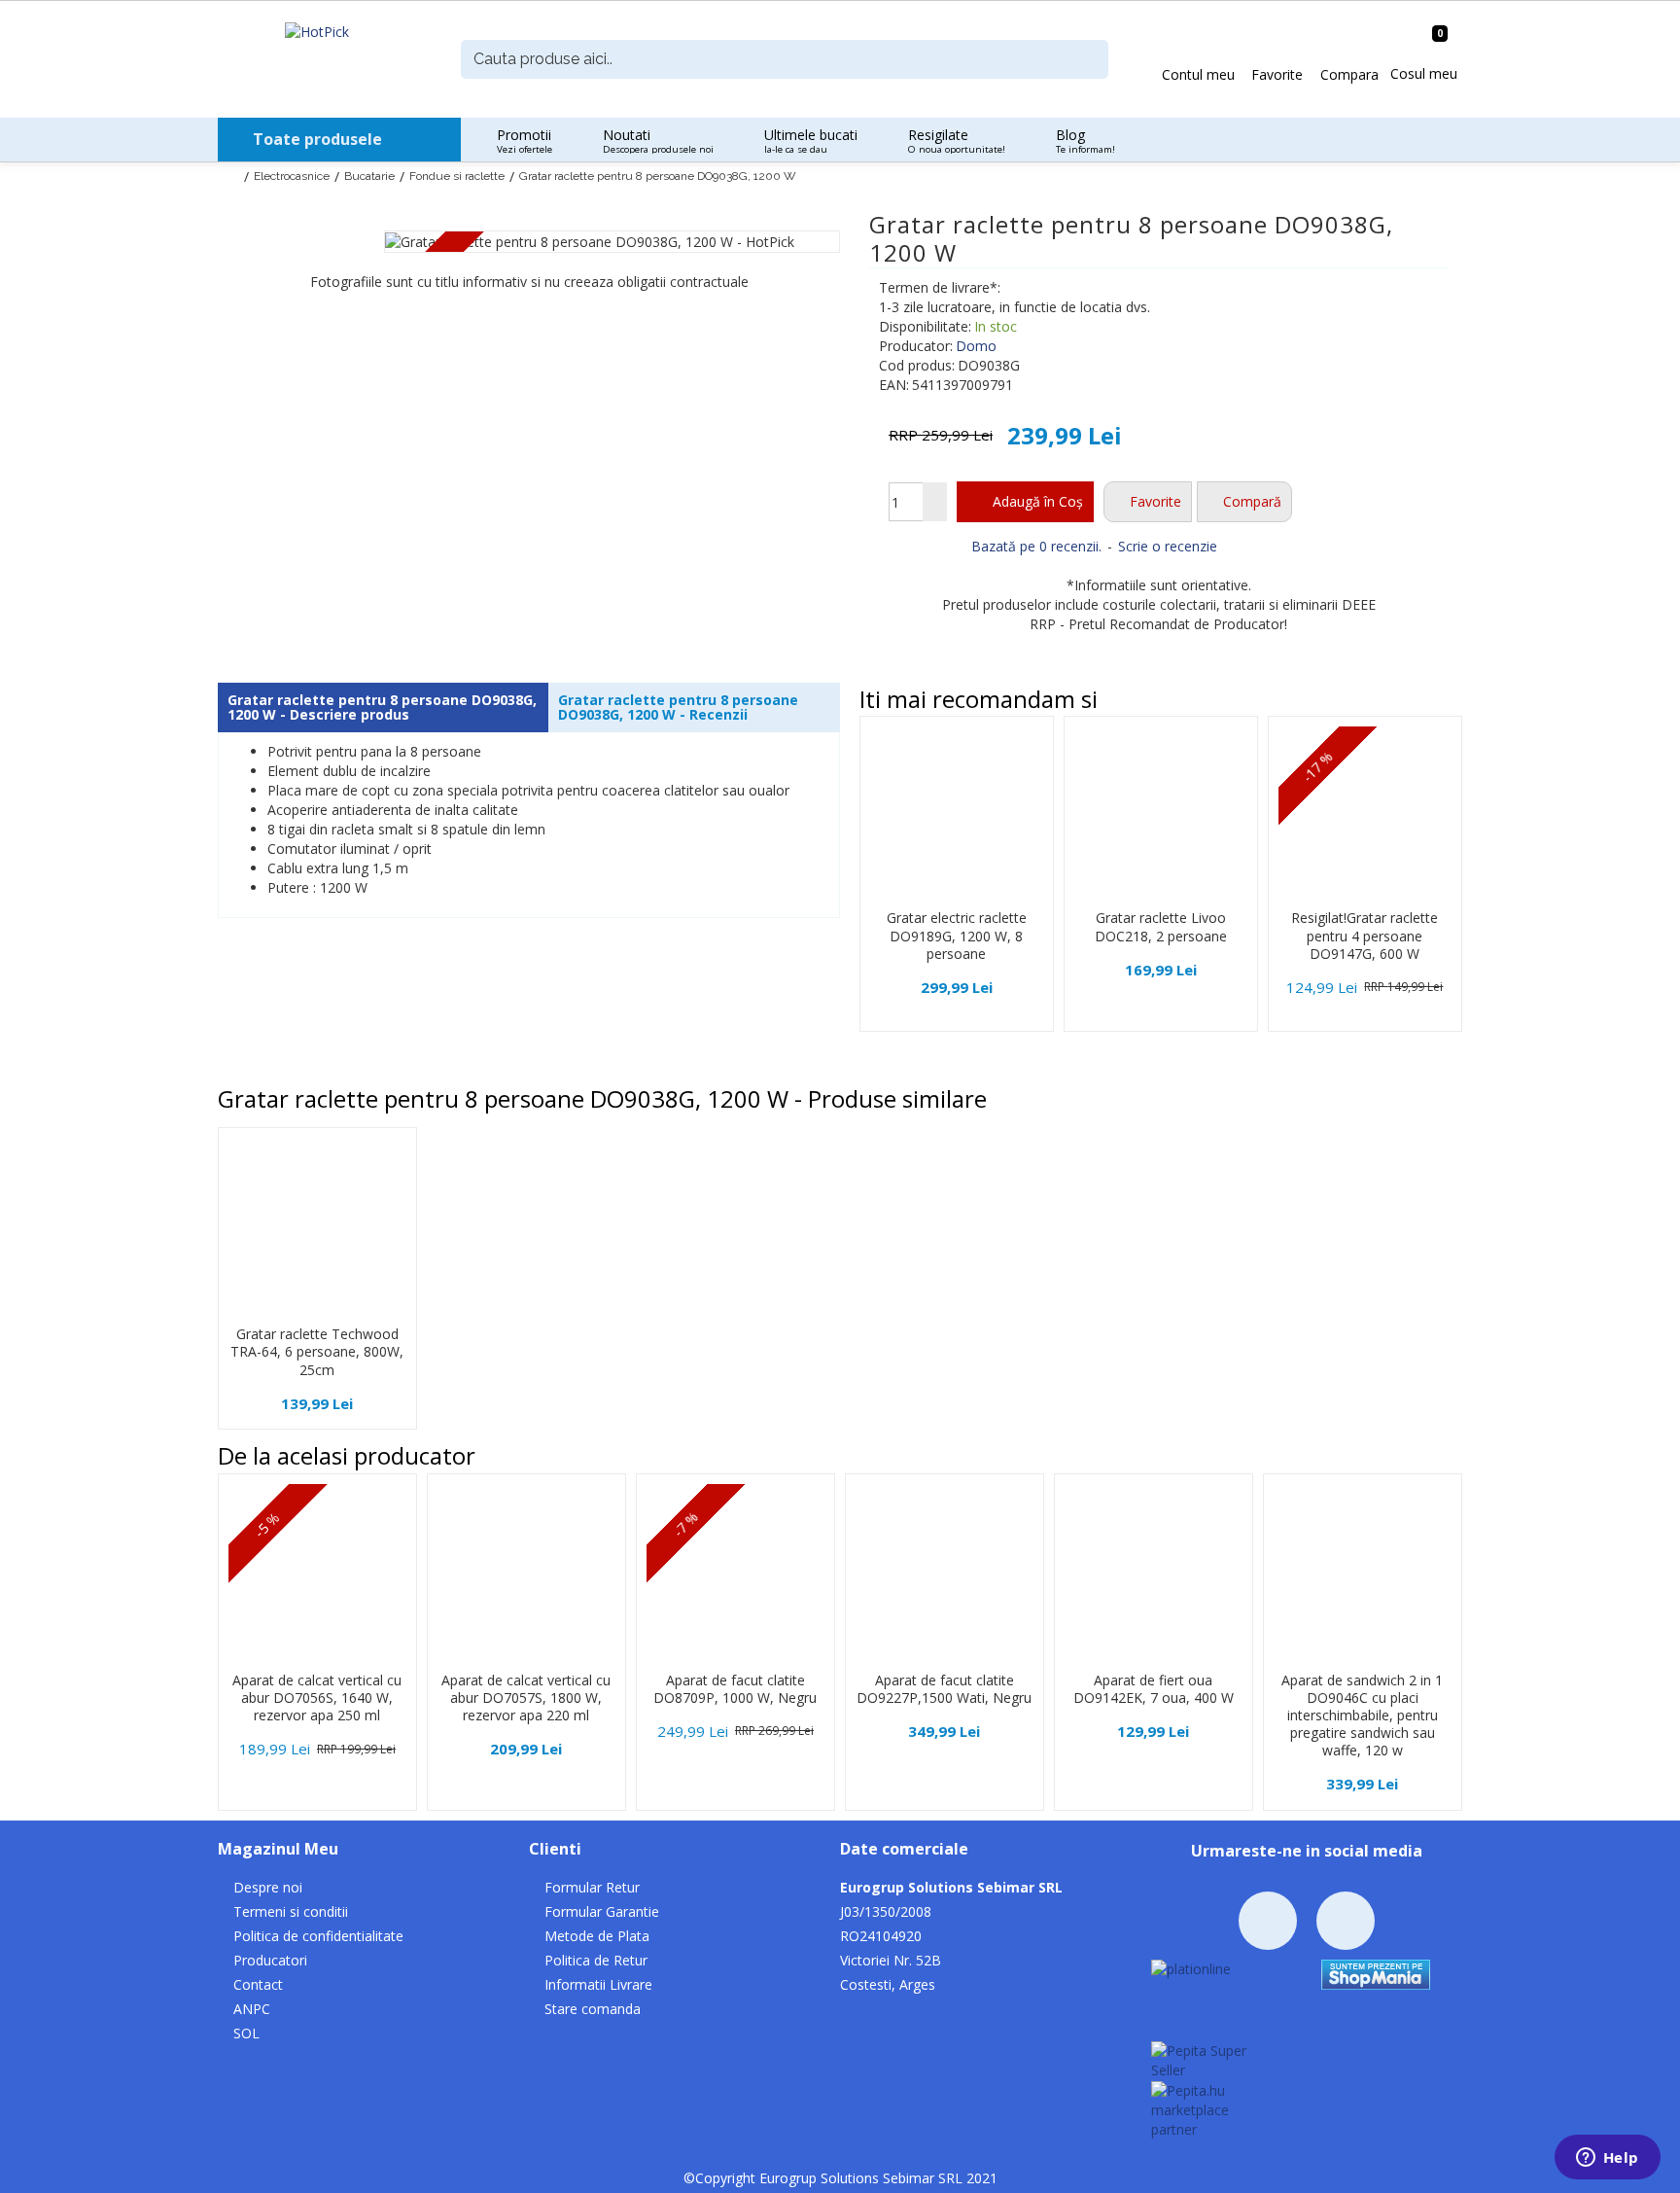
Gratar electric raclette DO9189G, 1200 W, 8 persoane (957, 936)
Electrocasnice (292, 176)
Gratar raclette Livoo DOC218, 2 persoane (1161, 927)
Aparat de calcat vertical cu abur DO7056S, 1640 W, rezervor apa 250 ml (317, 1698)
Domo (976, 346)
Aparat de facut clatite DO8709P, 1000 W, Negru (735, 1689)
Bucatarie (369, 176)
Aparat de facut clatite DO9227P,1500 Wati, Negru (944, 1689)
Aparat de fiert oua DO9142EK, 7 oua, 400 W (1154, 1689)
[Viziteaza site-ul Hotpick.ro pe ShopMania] (1376, 1973)
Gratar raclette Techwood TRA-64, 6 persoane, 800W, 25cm (317, 1352)
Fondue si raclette (457, 176)
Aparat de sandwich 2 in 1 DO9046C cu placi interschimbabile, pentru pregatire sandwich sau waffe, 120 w (1362, 1716)
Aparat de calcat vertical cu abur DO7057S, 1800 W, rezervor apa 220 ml (526, 1698)
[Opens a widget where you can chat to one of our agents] (1607, 2159)
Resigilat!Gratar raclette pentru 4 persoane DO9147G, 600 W (1365, 936)
